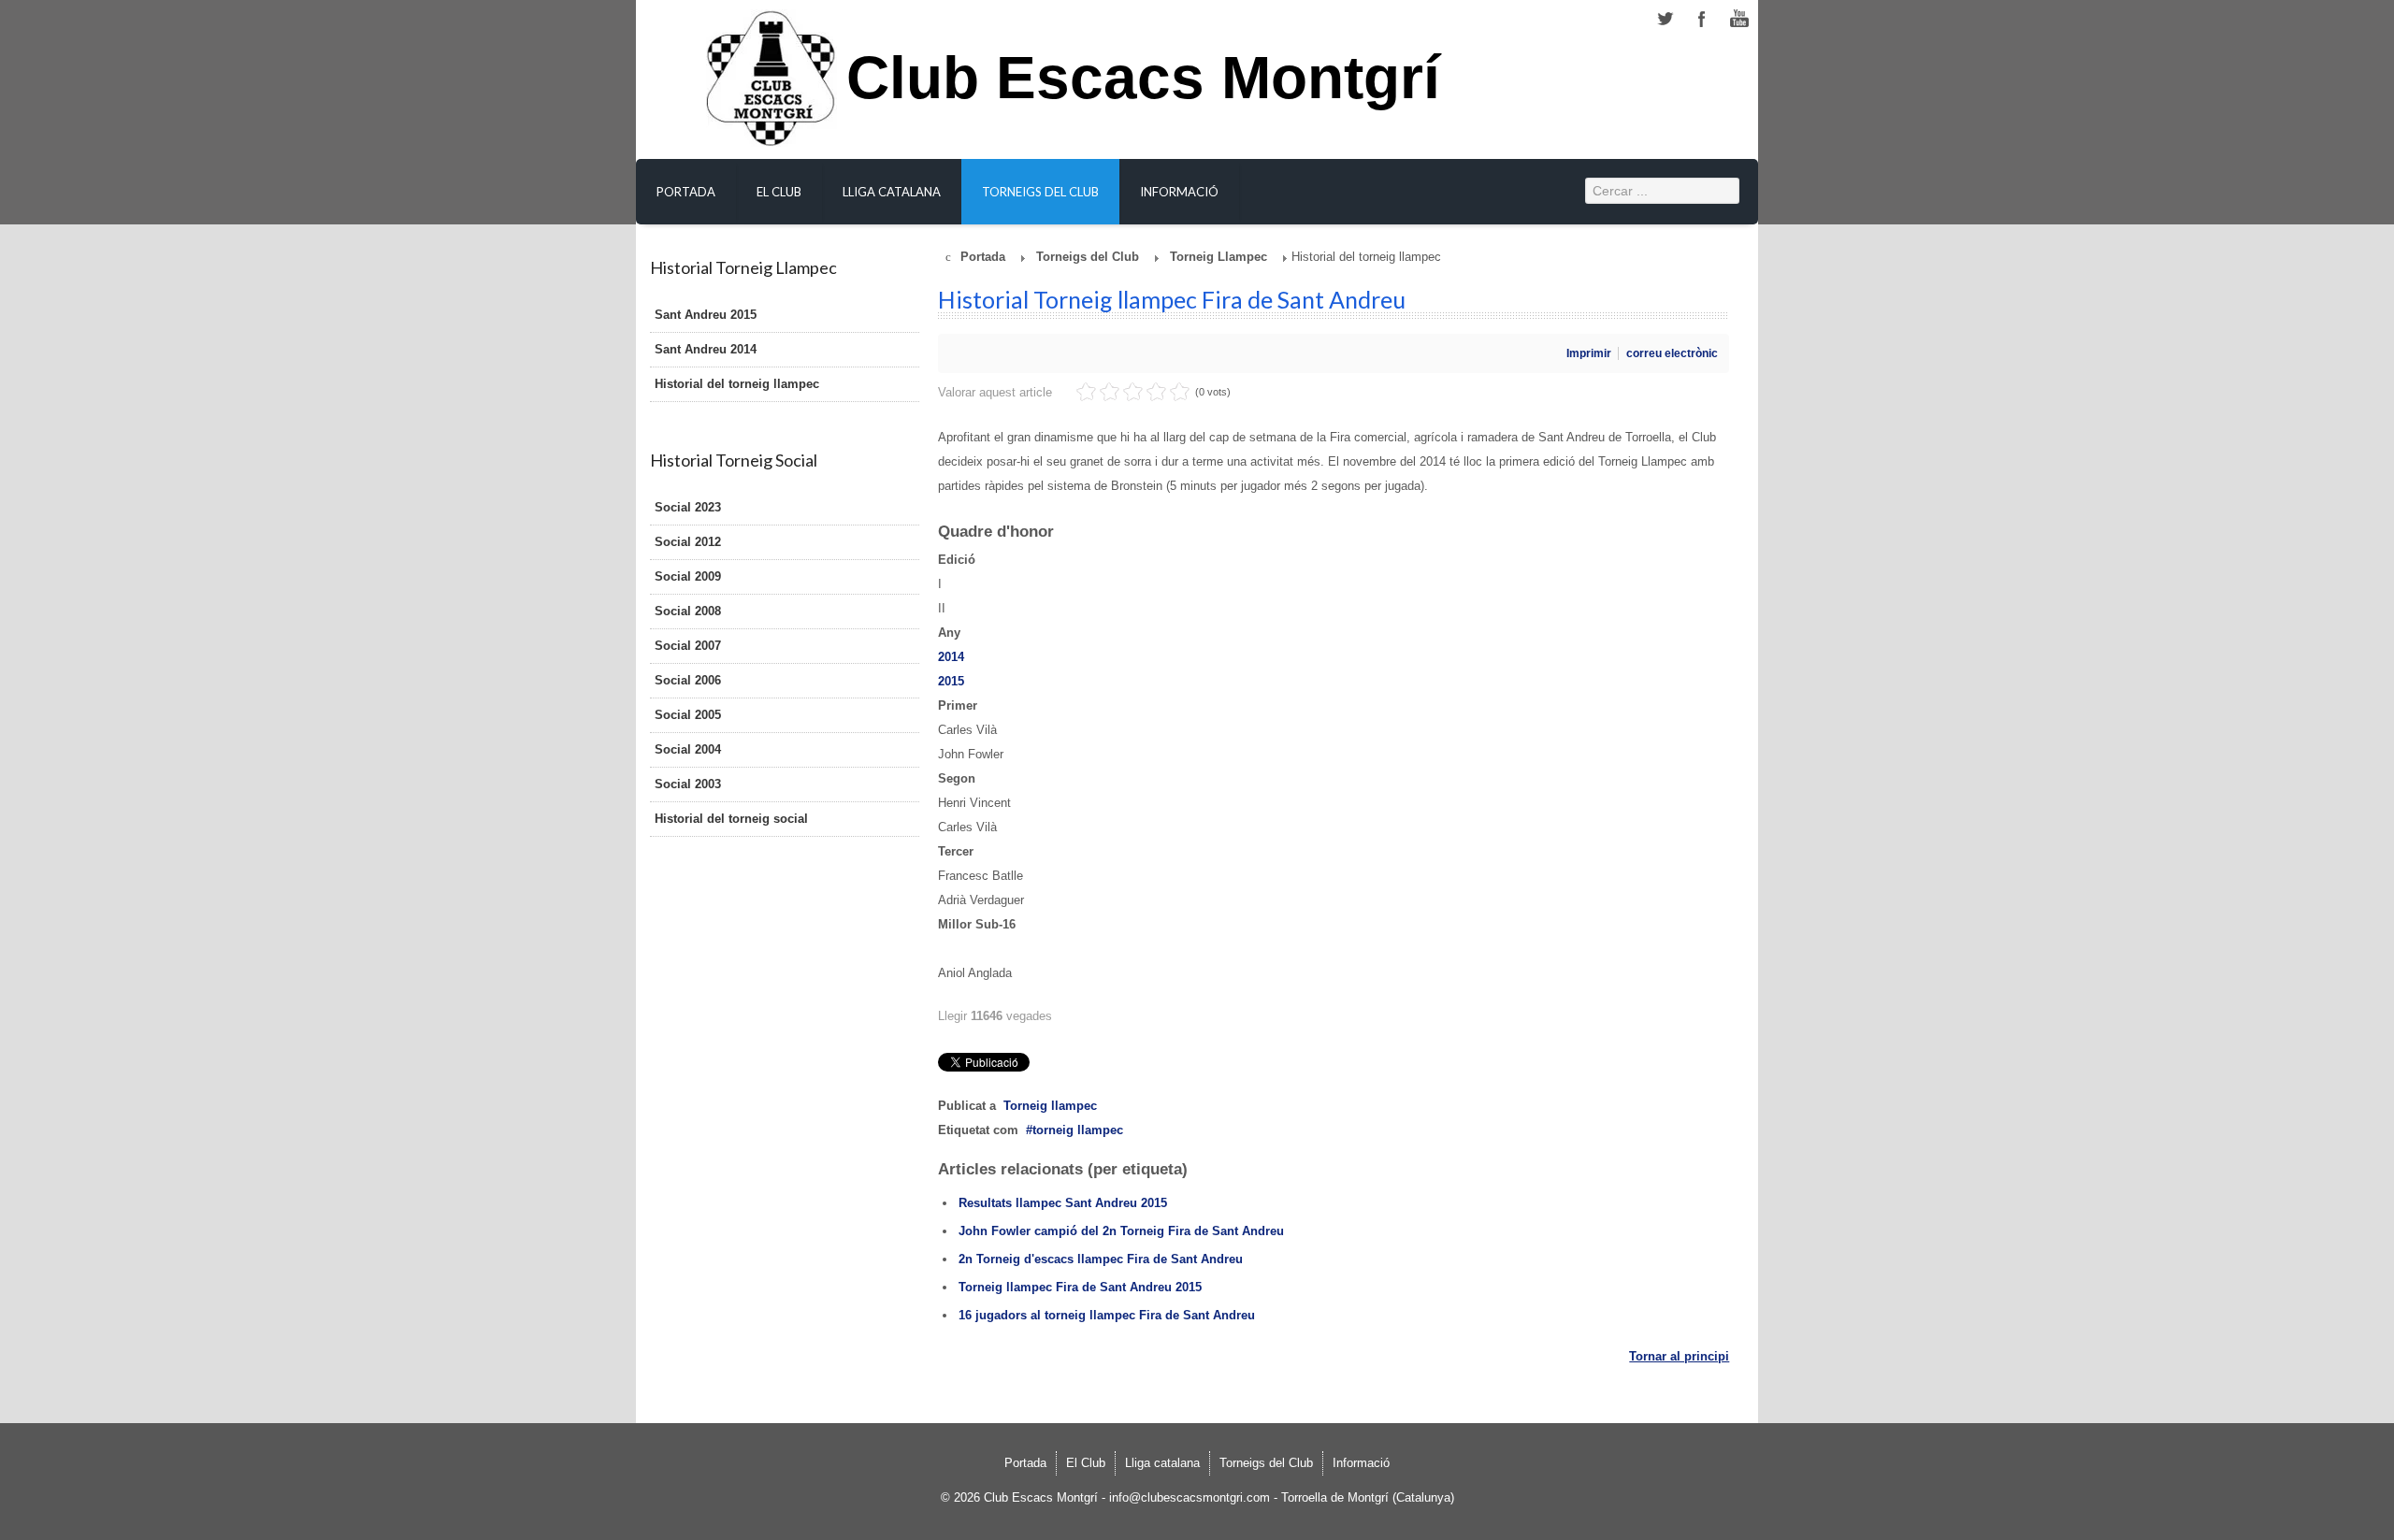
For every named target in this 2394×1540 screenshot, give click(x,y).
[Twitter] (1665, 19)
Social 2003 (688, 784)
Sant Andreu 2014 (706, 349)
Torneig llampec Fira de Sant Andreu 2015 (1080, 1287)
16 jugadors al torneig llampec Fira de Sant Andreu (1107, 1315)
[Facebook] (1702, 19)
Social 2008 (688, 611)
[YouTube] (1739, 19)
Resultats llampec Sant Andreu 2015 (1063, 1203)
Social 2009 (688, 576)
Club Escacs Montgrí (1143, 88)
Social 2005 (688, 715)
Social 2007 (688, 646)
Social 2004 (688, 749)
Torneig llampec (1050, 1106)
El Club (779, 192)
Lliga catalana (892, 192)
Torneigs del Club (1040, 192)
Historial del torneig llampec (737, 384)
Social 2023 (688, 507)
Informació (1179, 192)
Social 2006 (688, 680)
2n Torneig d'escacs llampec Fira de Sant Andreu (1101, 1259)
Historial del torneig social (731, 819)
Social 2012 (688, 542)
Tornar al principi (1679, 1356)
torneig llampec (1078, 1130)
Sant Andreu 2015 (706, 315)
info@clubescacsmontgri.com (1190, 1497)
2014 (951, 657)
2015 (951, 681)
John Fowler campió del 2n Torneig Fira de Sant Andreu (1121, 1231)
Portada (686, 192)
